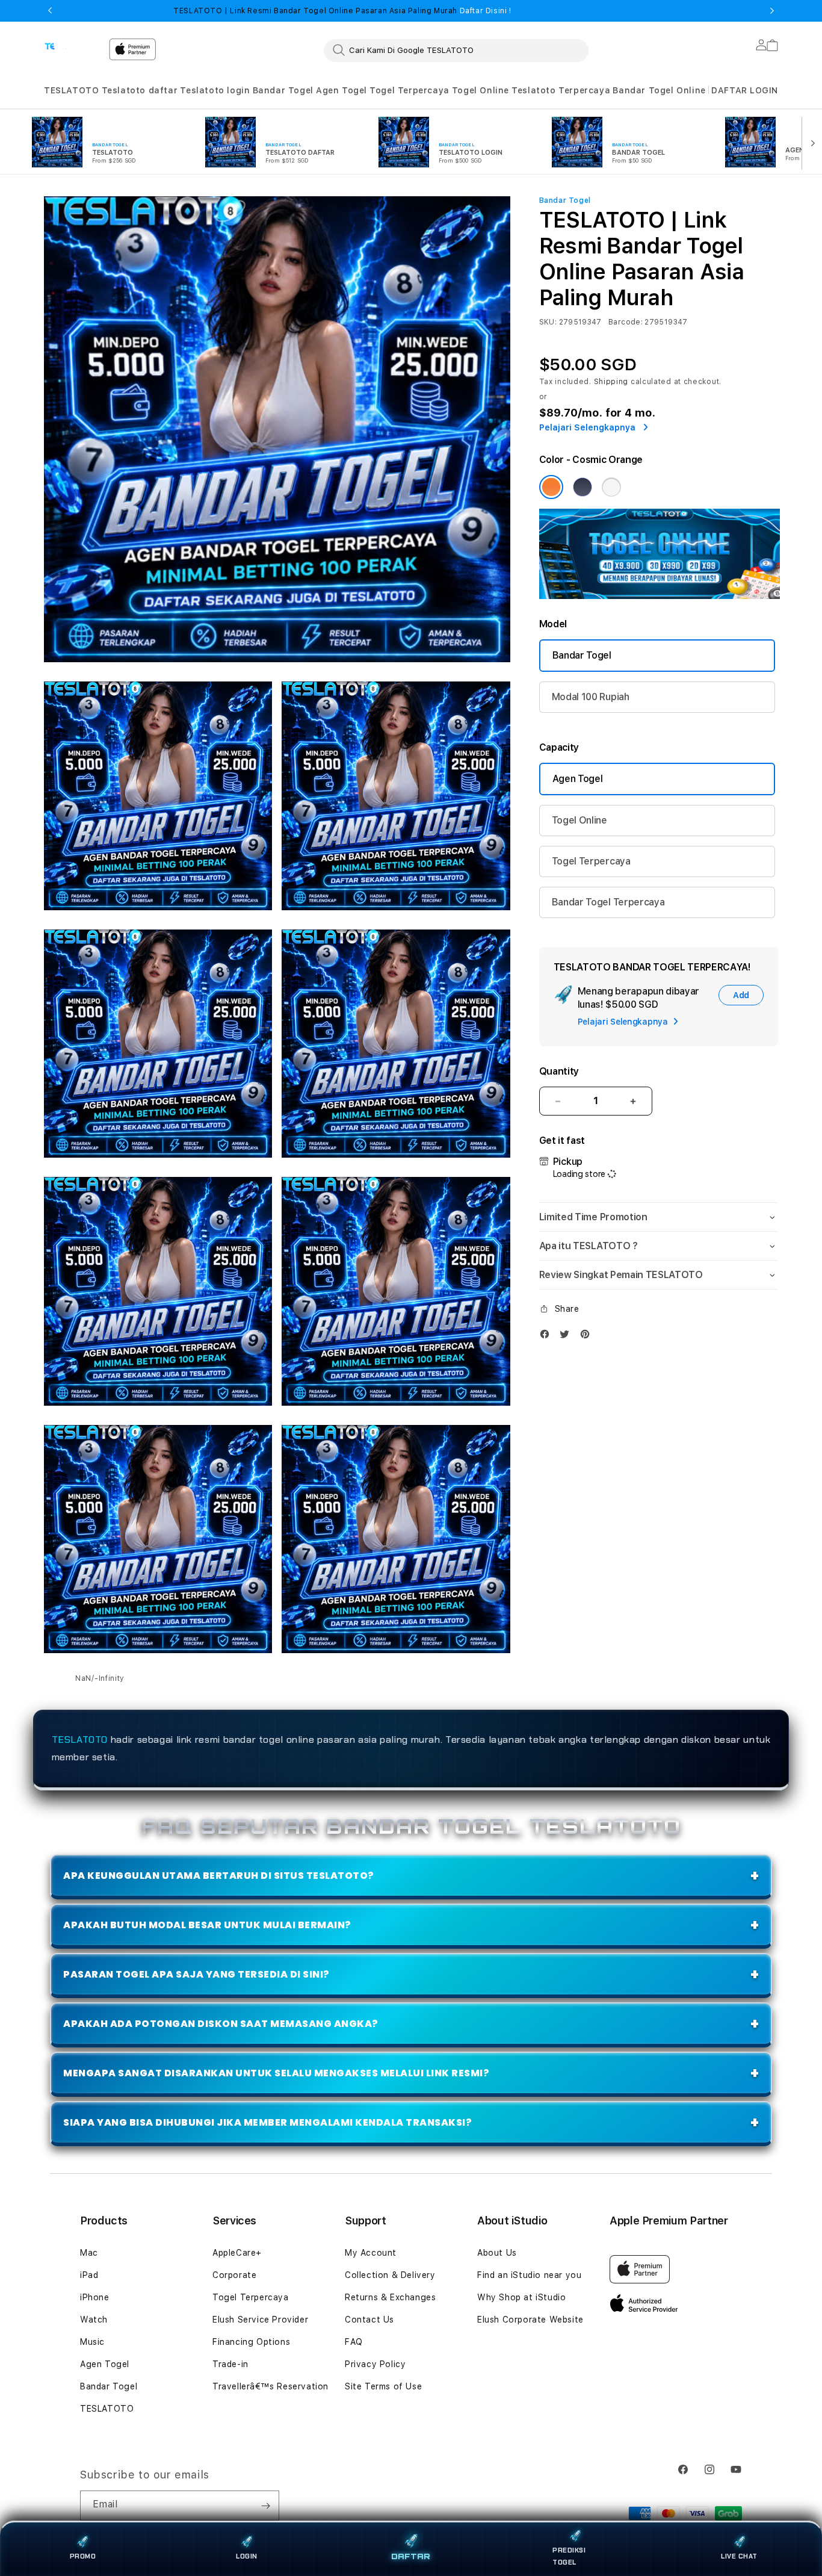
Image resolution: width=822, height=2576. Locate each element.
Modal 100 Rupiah (591, 697)
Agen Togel (341, 90)
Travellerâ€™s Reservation (270, 2386)
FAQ (354, 2342)
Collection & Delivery (390, 2275)
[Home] (72, 46)
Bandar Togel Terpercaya (608, 902)
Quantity (559, 1071)
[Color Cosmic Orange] (551, 487)
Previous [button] (50, 11)
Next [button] (772, 11)
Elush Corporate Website (530, 2320)
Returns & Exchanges (390, 2297)
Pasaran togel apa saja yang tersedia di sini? (196, 1974)
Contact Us (369, 2320)
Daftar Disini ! (484, 11)
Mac (89, 2253)
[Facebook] (548, 1337)
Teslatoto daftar (140, 90)
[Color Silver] (611, 487)
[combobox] (456, 50)
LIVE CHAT (739, 2556)
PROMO (83, 2556)
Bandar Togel (283, 90)
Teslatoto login (215, 90)
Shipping (611, 382)
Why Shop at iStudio (521, 2297)
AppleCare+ (237, 2253)
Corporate (234, 2275)
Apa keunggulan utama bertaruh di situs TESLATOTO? (219, 1876)
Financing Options (251, 2342)
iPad (89, 2275)
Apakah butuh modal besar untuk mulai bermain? (207, 1925)
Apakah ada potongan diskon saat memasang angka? (221, 2024)
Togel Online (481, 90)
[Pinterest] (588, 1337)
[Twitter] (567, 1337)
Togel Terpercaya (409, 90)
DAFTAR (411, 2557)
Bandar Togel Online (659, 90)
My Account (371, 2253)
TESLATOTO (71, 90)
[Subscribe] (265, 2506)
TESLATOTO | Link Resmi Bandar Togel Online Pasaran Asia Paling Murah (342, 11)
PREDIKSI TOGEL (569, 2556)
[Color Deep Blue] (583, 487)
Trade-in (230, 2364)
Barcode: (626, 322)
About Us (497, 2253)
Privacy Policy (375, 2364)
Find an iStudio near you (529, 2275)
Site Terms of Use (383, 2386)
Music (92, 2342)
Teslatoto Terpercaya (561, 90)
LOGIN (247, 2556)
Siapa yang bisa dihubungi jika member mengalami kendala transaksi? (267, 2122)
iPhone (95, 2297)
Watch (94, 2320)
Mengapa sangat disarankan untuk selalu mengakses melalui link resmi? (276, 2073)
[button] (71, 91)
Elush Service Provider (260, 2320)
